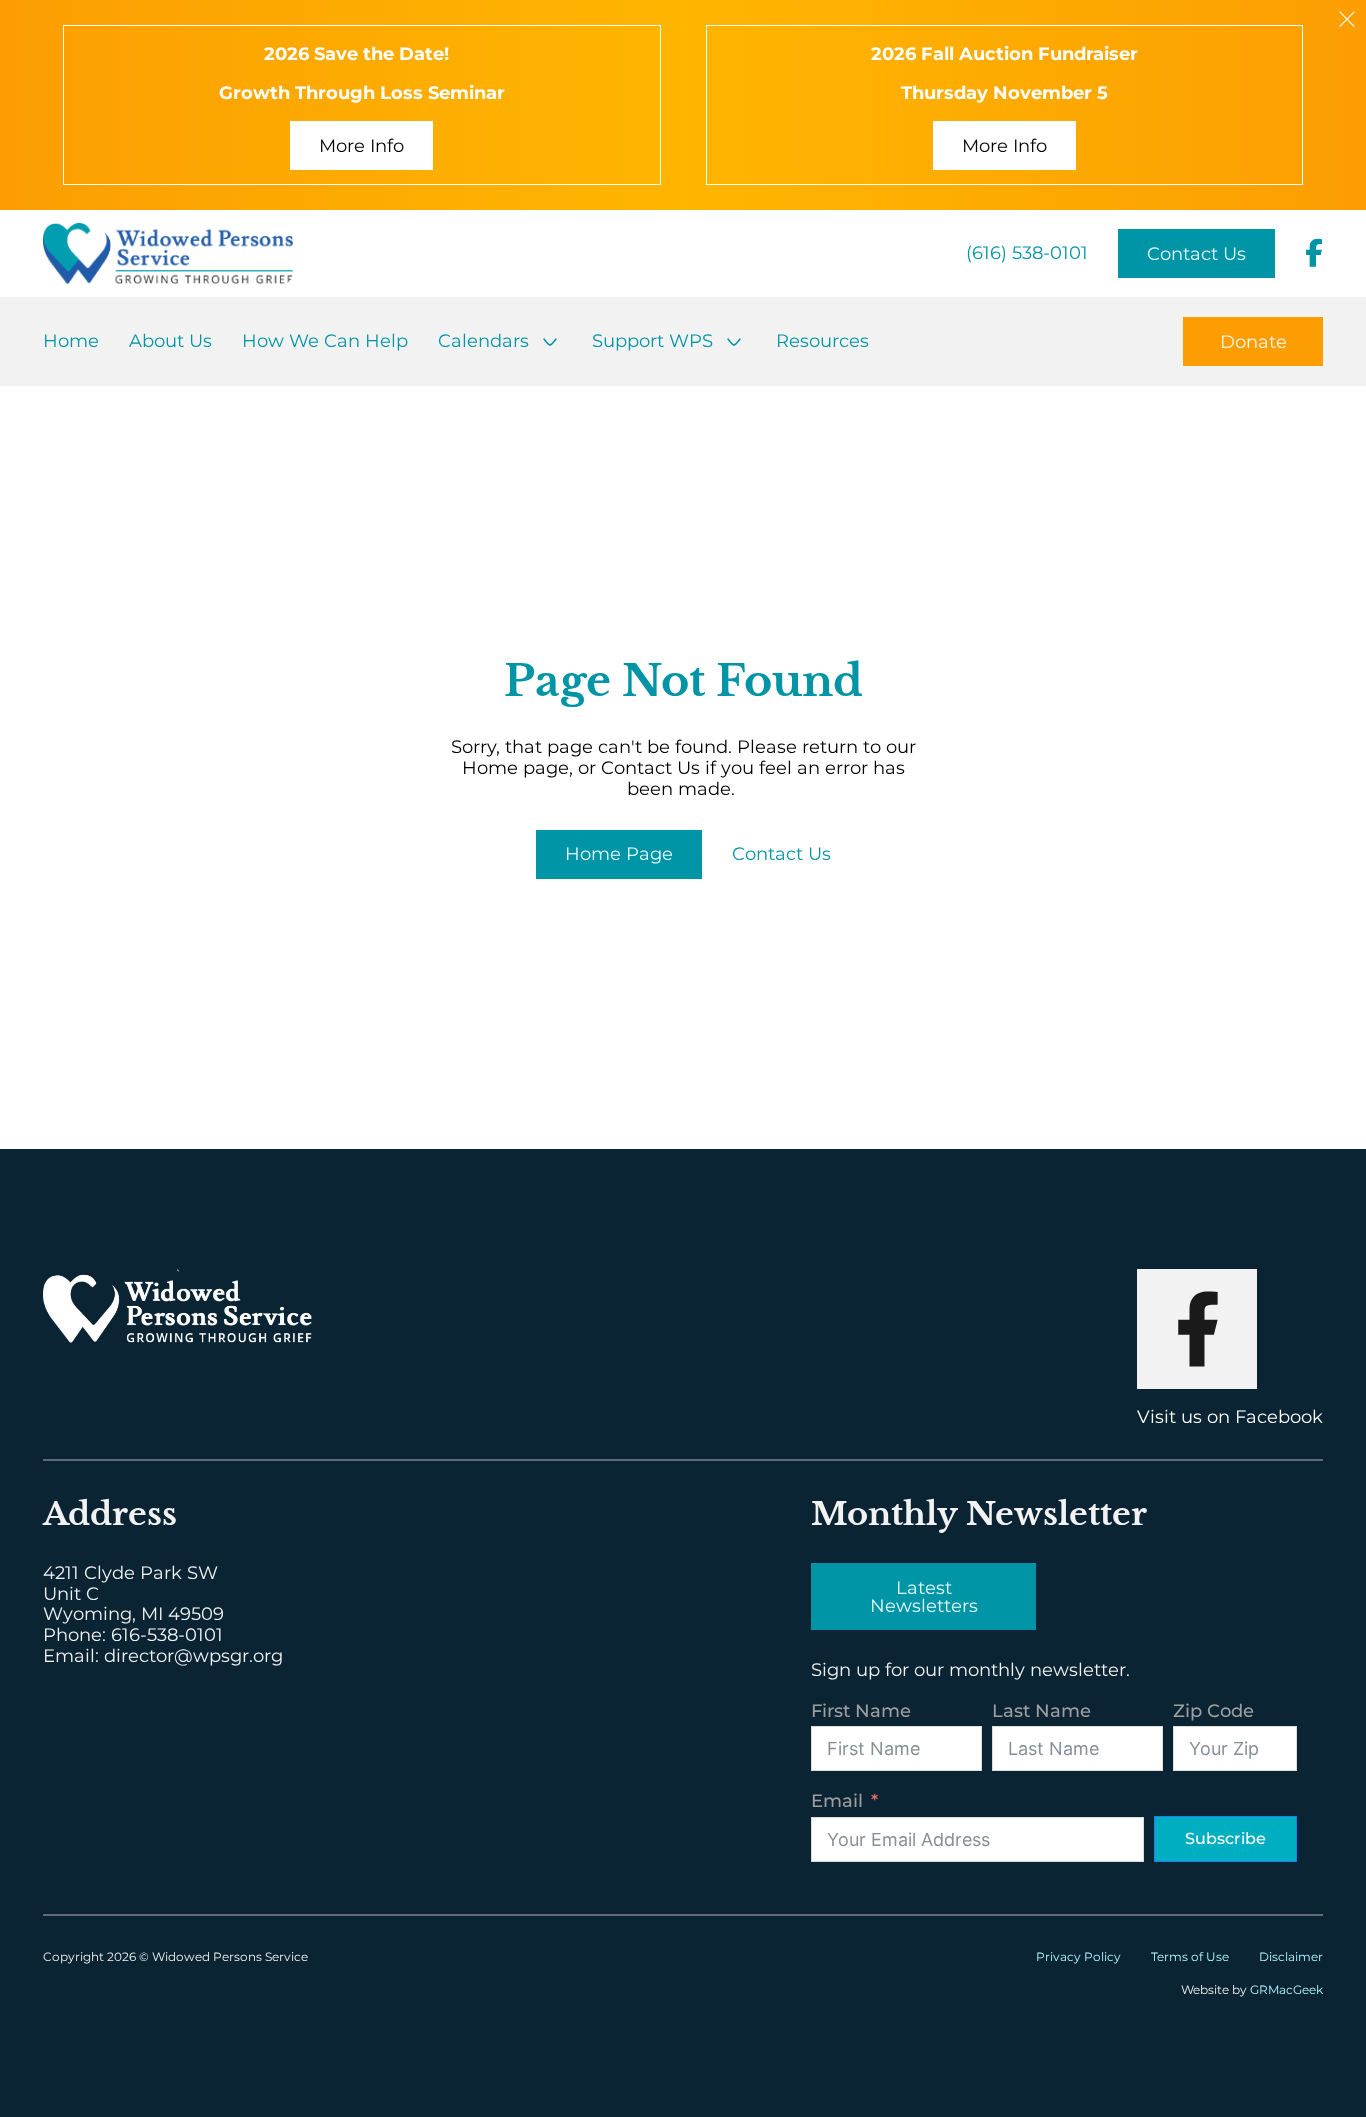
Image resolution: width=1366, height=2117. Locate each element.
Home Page (619, 854)
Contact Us (1196, 254)
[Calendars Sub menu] (550, 342)
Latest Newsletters (924, 1597)
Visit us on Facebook (1230, 1417)
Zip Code (1213, 1711)
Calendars (483, 341)
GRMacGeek (1286, 1989)
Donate (1253, 342)
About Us (170, 341)
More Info (361, 146)
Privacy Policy (1078, 1956)
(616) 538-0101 (1027, 253)
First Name (861, 1711)
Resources (822, 341)
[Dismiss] (1347, 19)
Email (837, 1801)
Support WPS (652, 341)
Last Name (1041, 1711)
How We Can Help (325, 341)
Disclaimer (1291, 1956)
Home (71, 341)
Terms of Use (1190, 1956)
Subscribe (1225, 1838)
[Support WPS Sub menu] (734, 342)
